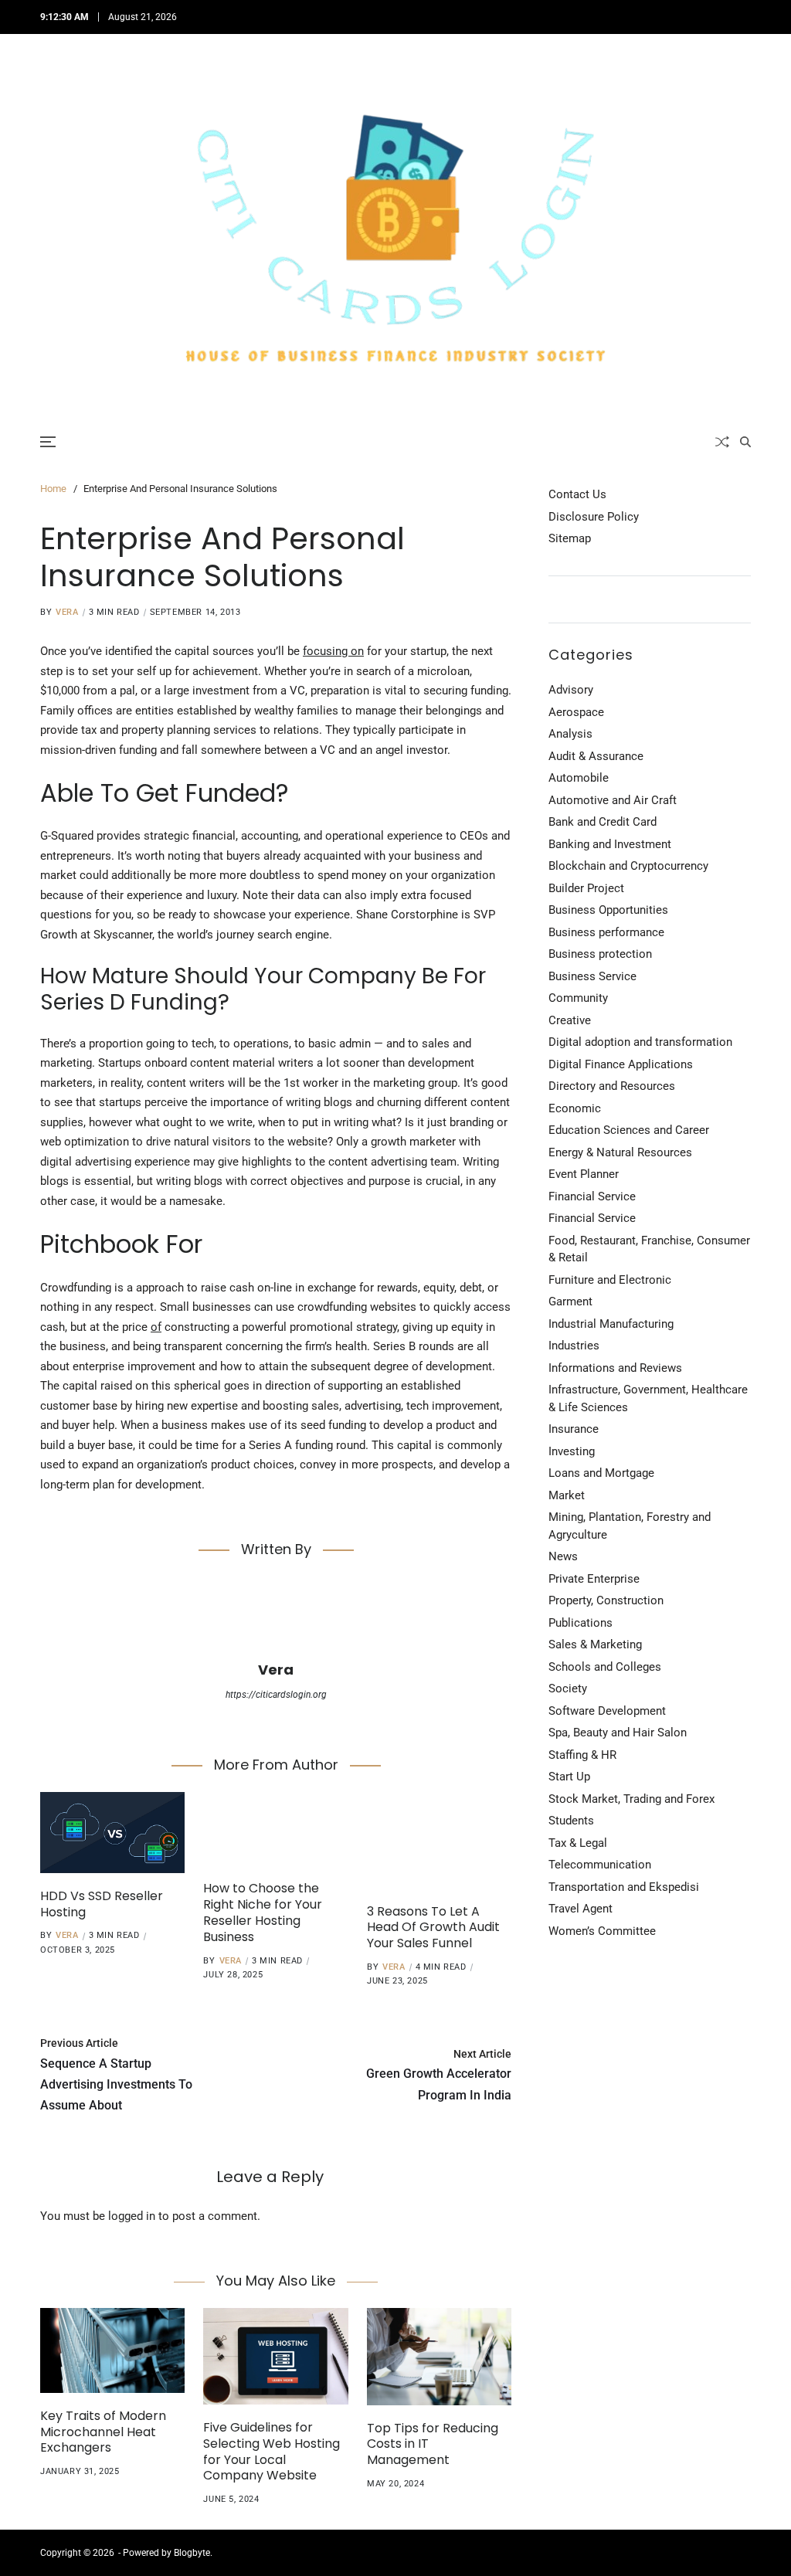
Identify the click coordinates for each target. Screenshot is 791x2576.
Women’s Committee (602, 1931)
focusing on (333, 651)
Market (567, 1495)
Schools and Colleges (605, 1667)
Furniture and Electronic (610, 1280)
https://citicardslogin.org (276, 1695)
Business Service (592, 976)
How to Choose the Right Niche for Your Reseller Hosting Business (263, 1912)
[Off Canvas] (48, 442)
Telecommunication (600, 1865)
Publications (581, 1623)
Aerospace (576, 712)
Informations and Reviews (615, 1368)
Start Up (569, 1777)
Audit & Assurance (596, 756)
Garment (570, 1302)
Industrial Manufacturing (611, 1324)
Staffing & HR (582, 1755)
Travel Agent (581, 1909)
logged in (132, 2216)
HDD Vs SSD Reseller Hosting (102, 1904)
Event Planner (584, 1174)
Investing (572, 1451)
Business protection (600, 954)
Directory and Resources (612, 1086)
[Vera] (276, 1617)
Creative (570, 1020)
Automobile (579, 778)
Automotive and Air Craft (613, 800)
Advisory (571, 690)
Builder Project (586, 888)
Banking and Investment (610, 844)
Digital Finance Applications (621, 1064)
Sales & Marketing (595, 1644)
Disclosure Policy (594, 517)
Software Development (607, 1711)
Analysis (570, 734)
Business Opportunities (608, 910)
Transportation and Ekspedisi (624, 1887)
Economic (575, 1108)
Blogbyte (192, 2553)
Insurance (574, 1429)
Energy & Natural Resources (620, 1152)
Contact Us (577, 494)
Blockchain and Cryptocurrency (628, 866)
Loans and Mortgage (601, 1473)
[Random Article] (722, 442)
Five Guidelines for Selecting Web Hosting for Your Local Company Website (272, 2451)
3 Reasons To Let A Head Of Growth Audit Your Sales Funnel (433, 1928)
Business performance (606, 932)
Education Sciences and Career (629, 1130)
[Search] (745, 442)
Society (568, 1688)
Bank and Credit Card (603, 822)
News (563, 1556)
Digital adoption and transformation (640, 1042)
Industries (574, 1346)
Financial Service (592, 1196)
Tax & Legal (578, 1843)
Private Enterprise (594, 1579)
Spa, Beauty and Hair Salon (618, 1733)
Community (578, 998)
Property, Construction (606, 1600)
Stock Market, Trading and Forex (631, 1799)
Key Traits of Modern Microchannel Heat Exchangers (103, 2432)
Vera (67, 612)
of (156, 1327)
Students (571, 1821)
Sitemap (570, 538)
